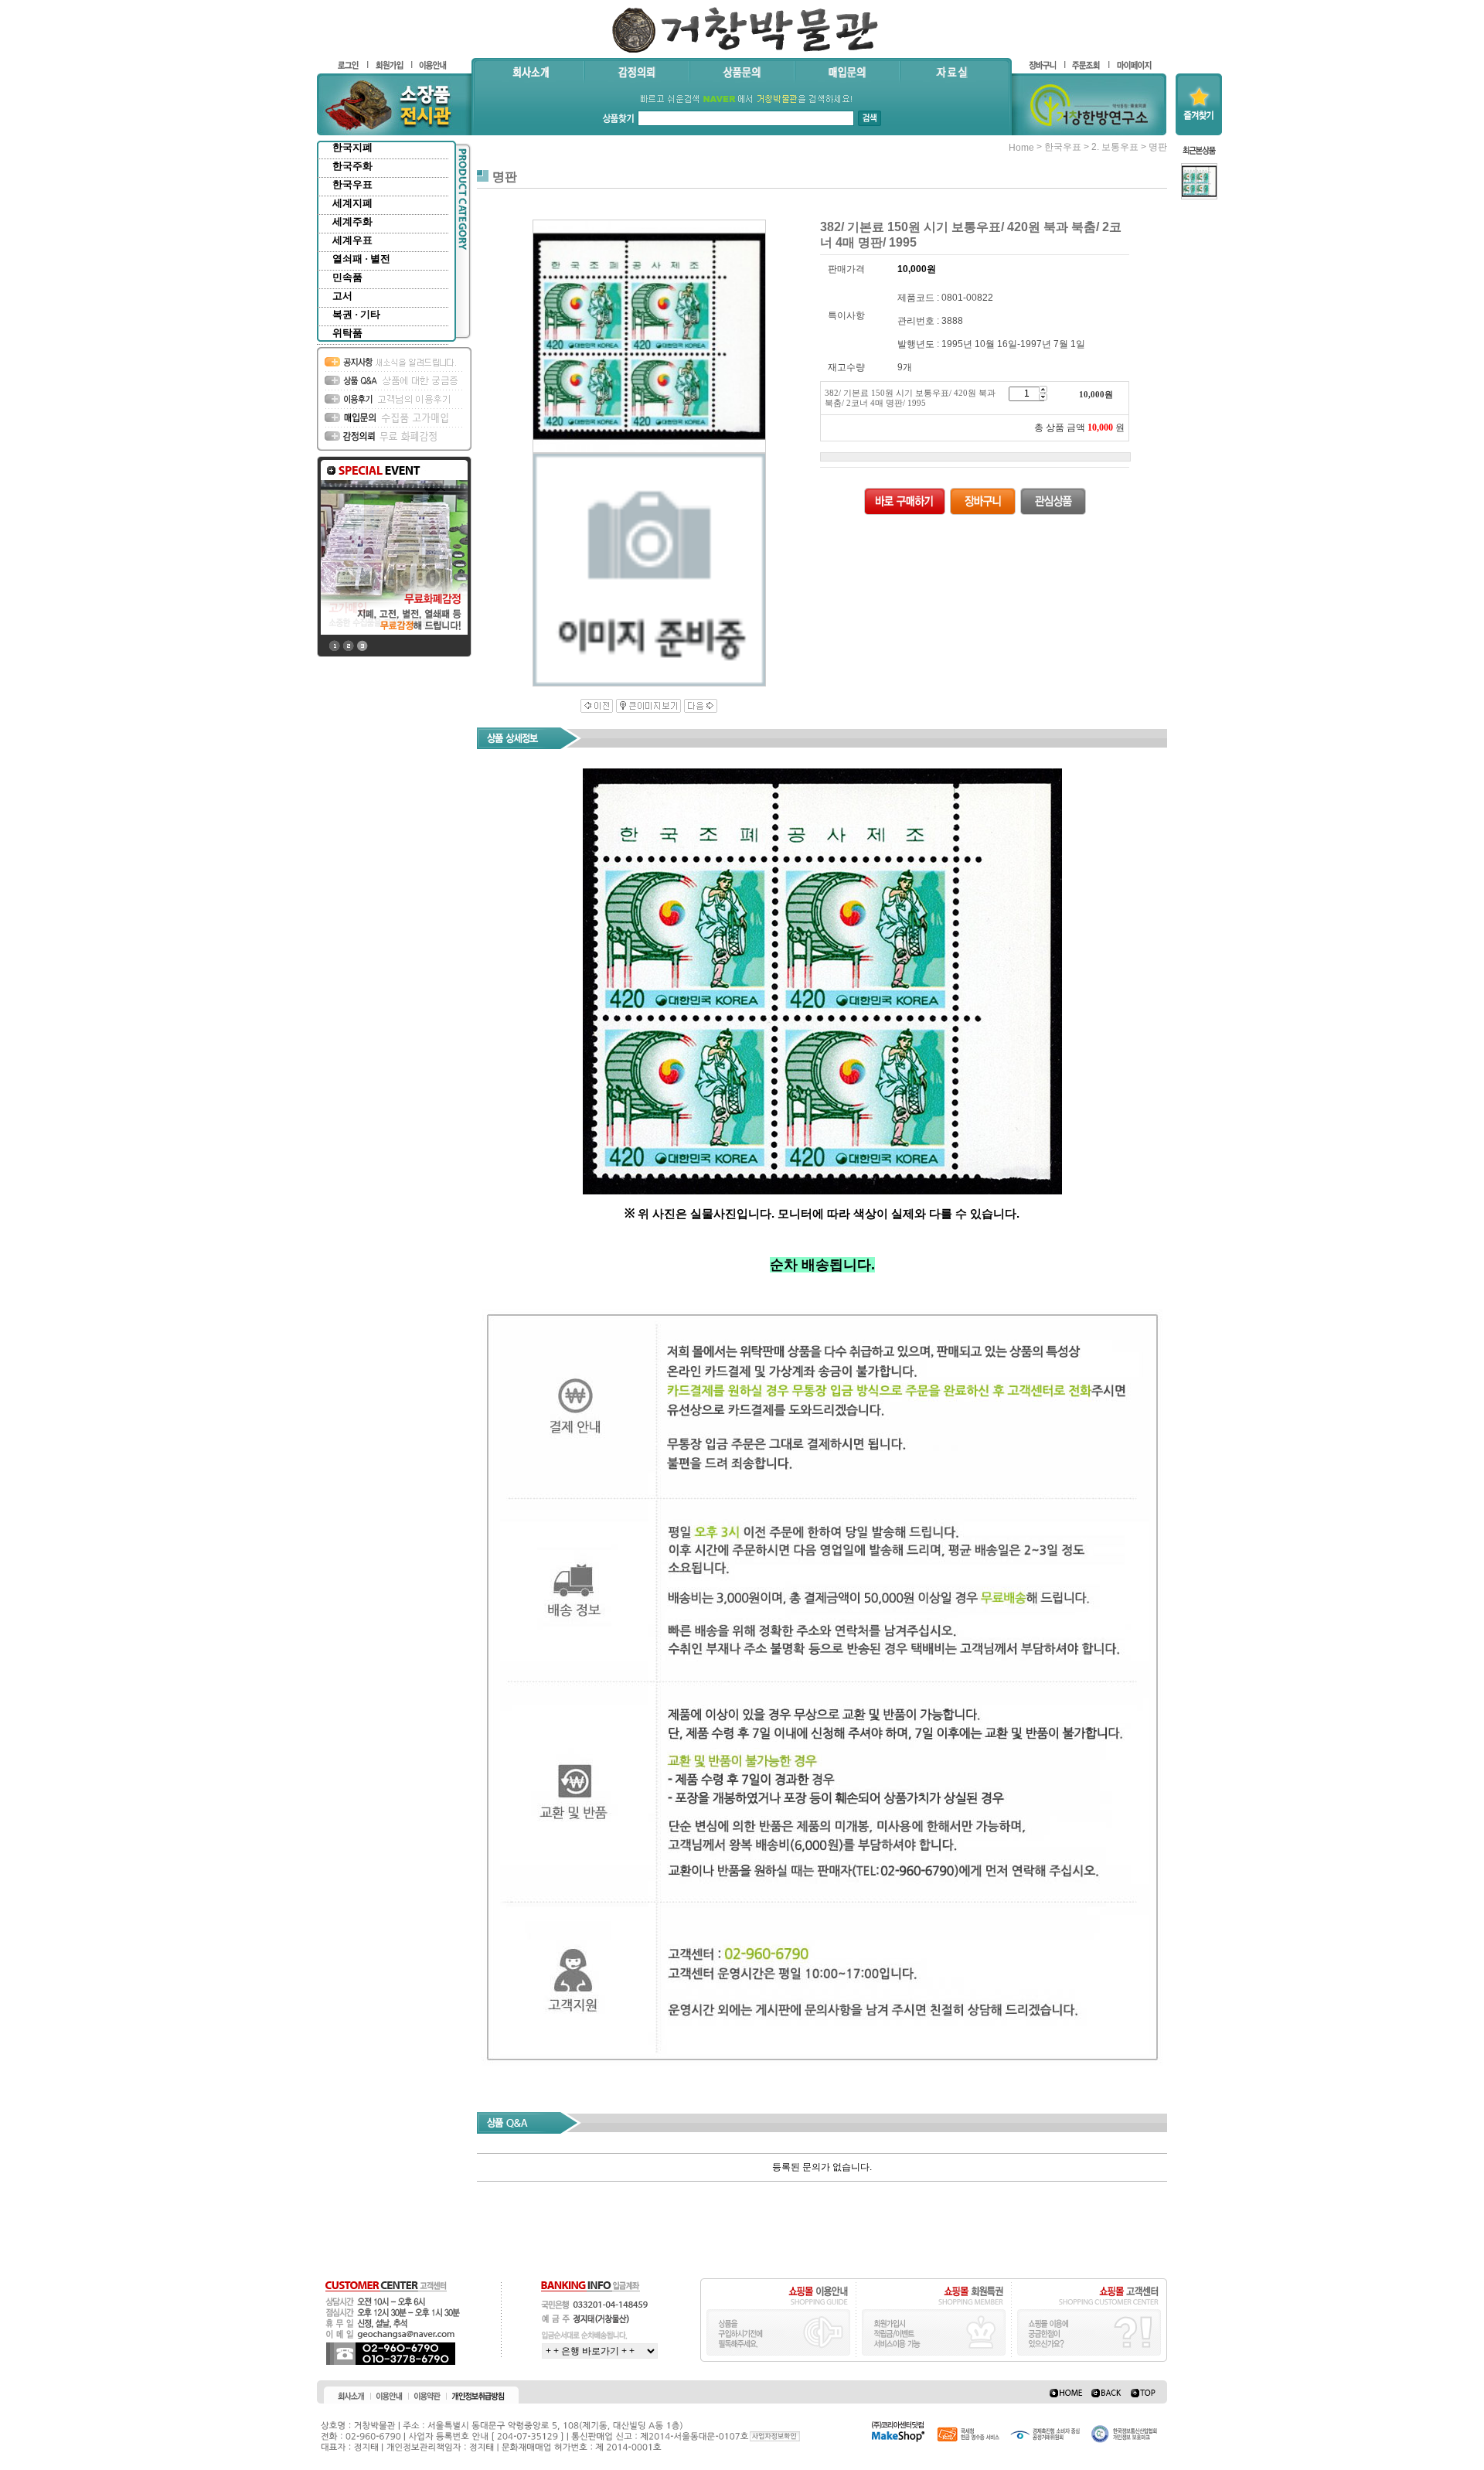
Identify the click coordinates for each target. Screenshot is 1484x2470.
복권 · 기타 (356, 314)
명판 (1158, 147)
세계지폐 (352, 203)
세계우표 (352, 240)
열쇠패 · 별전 (361, 259)
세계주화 (352, 221)
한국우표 (352, 184)
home (1021, 148)
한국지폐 (352, 147)
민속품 (347, 277)
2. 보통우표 (1115, 147)
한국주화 (352, 166)
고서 (342, 296)
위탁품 (347, 333)
